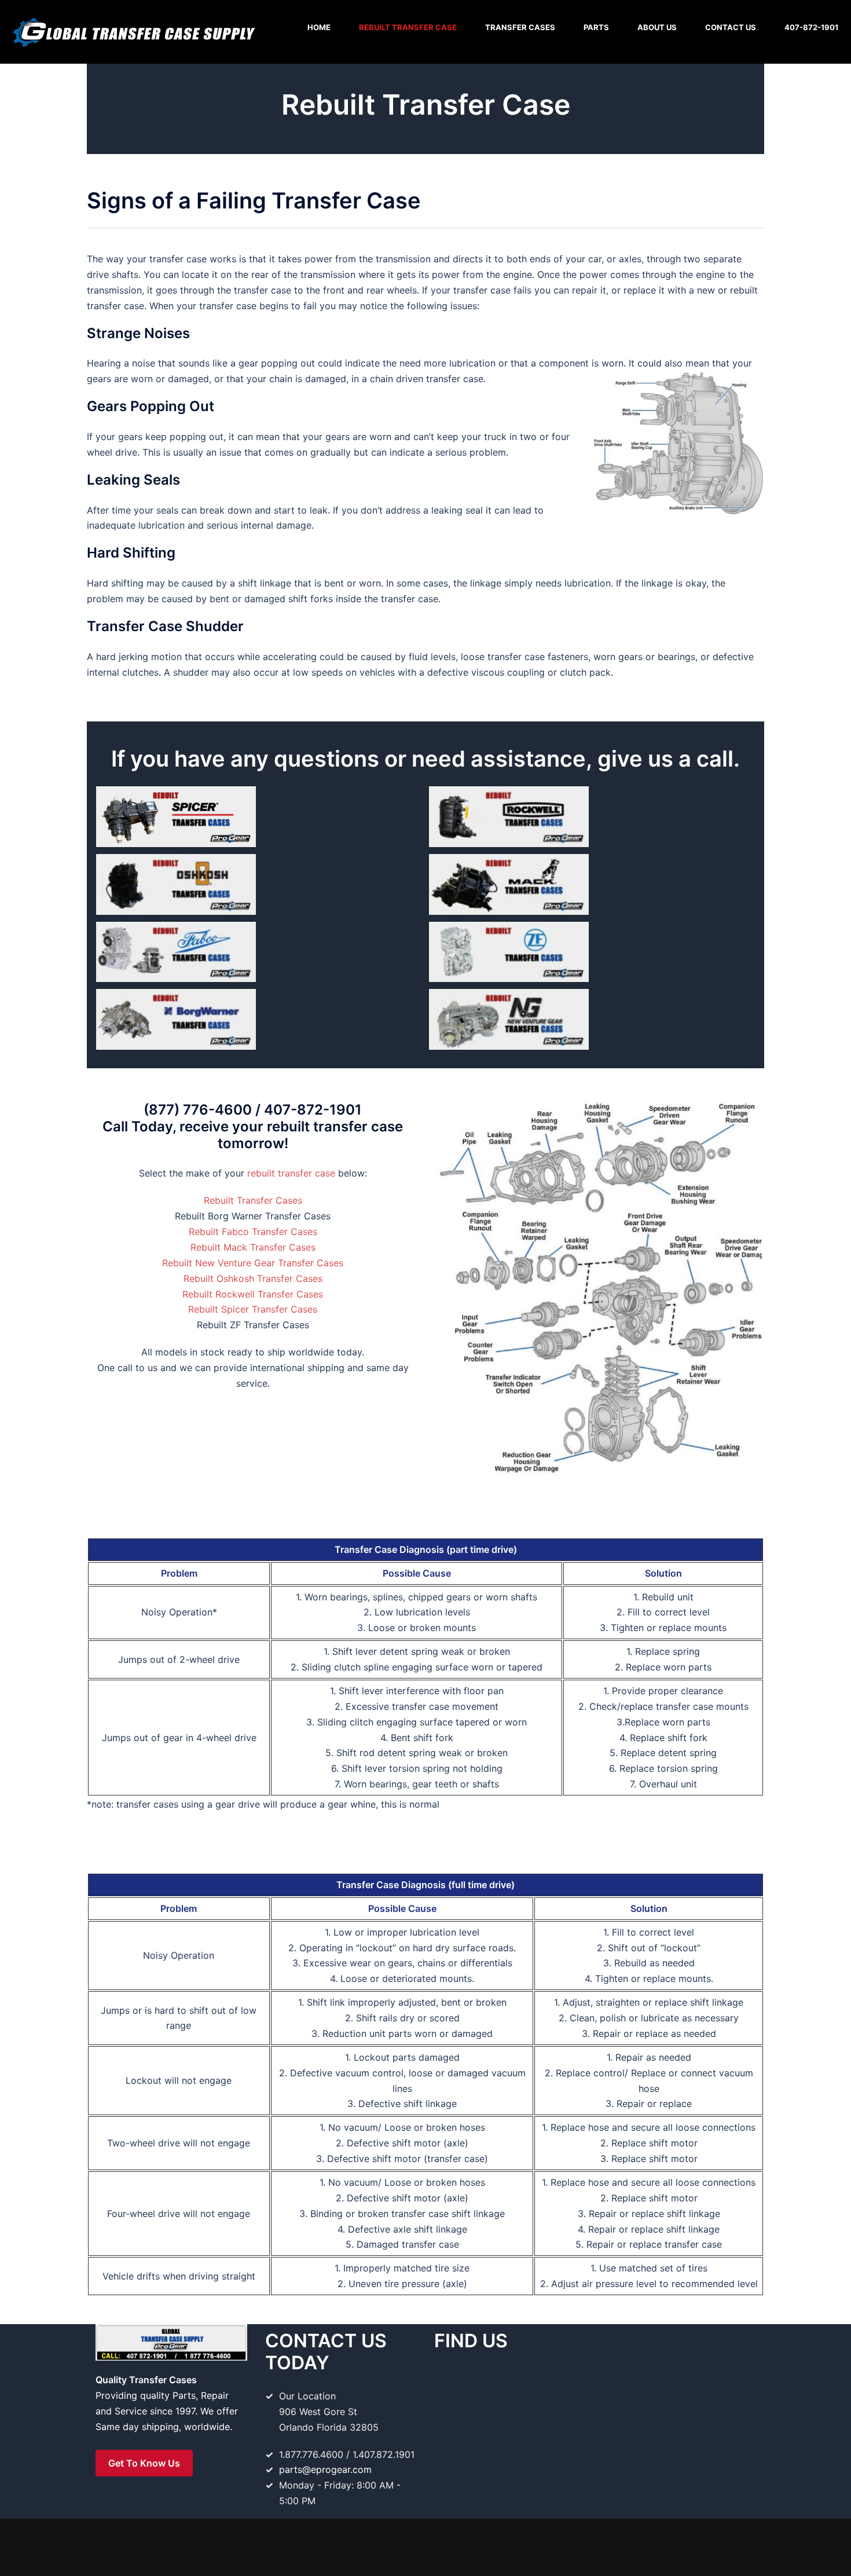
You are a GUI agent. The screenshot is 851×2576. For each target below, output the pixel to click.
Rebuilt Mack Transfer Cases (253, 1247)
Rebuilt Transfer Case (408, 27)
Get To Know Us (144, 2463)
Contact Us (731, 27)
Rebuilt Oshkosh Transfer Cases (253, 1278)
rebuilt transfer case (291, 1173)
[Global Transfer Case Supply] (133, 31)
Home (319, 27)
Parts (596, 27)
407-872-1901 (811, 27)
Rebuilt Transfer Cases (253, 1200)
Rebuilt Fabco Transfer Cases (253, 1232)
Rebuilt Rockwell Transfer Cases (253, 1294)
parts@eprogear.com (325, 2469)
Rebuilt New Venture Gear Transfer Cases (253, 1263)
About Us (657, 27)
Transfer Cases (520, 27)
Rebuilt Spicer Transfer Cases (253, 1309)
